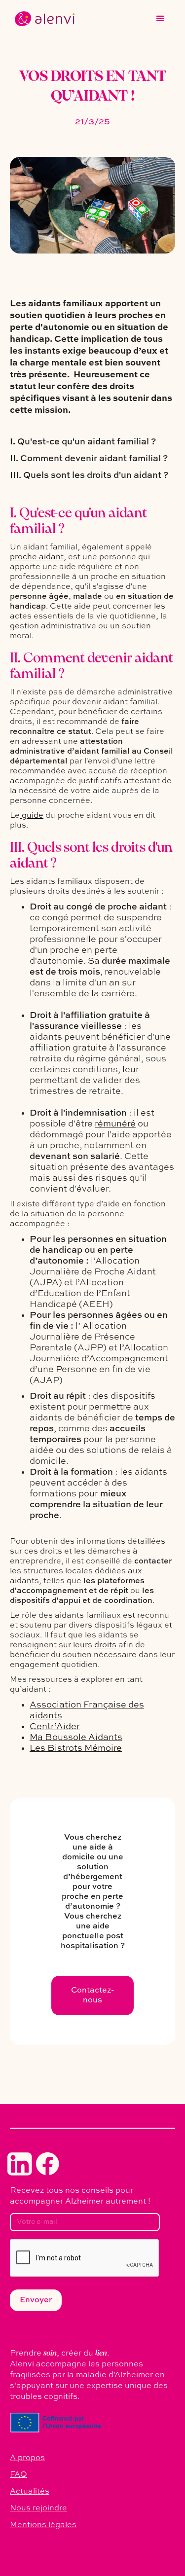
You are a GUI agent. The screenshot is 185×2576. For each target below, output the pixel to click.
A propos (27, 2458)
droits (105, 1645)
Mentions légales (43, 2525)
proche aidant (37, 557)
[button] (160, 19)
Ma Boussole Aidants (76, 1738)
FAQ (18, 2475)
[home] (42, 19)
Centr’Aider (55, 1727)
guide (32, 816)
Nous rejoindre (38, 2508)
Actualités (30, 2492)
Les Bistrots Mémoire (76, 1748)
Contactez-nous (92, 1995)
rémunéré (115, 1124)
